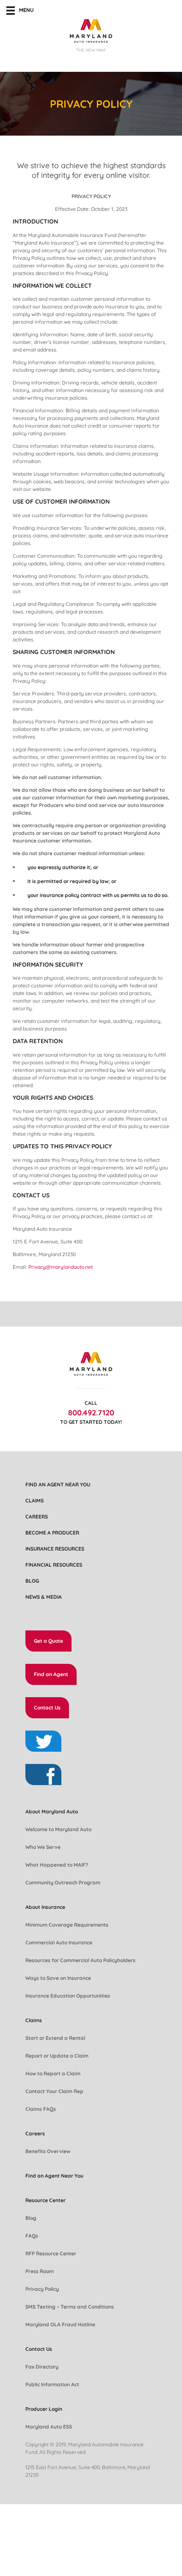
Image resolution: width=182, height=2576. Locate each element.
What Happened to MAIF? (57, 1865)
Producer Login (44, 2409)
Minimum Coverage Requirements (67, 1925)
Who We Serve (43, 1847)
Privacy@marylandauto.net (61, 1267)
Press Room (40, 2271)
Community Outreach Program (63, 1882)
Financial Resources (54, 1565)
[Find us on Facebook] (43, 1775)
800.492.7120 (91, 1413)
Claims (34, 1501)
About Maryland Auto (52, 1811)
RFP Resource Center (51, 2253)
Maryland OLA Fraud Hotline (60, 2324)
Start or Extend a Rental (55, 2038)
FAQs (32, 2236)
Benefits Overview (48, 2151)
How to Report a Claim (53, 2073)
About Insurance (45, 1907)
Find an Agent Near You (58, 1484)
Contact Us (47, 1708)
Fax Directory (42, 2367)
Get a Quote (48, 1641)
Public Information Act (52, 2384)
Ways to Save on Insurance (58, 1978)
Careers (37, 1517)
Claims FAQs (41, 2109)
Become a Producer (52, 1533)
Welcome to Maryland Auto (58, 1829)
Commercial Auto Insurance (59, 1942)
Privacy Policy (42, 2289)
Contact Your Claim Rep (54, 2091)
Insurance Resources (55, 1549)
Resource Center (45, 2200)
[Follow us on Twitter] (43, 1741)
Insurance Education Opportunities (68, 1996)
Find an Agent (51, 1674)
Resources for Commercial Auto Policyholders (80, 1960)
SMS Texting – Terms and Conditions (70, 2307)
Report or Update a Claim (57, 2056)
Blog (32, 1581)
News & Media (44, 1597)
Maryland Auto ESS (49, 2427)
